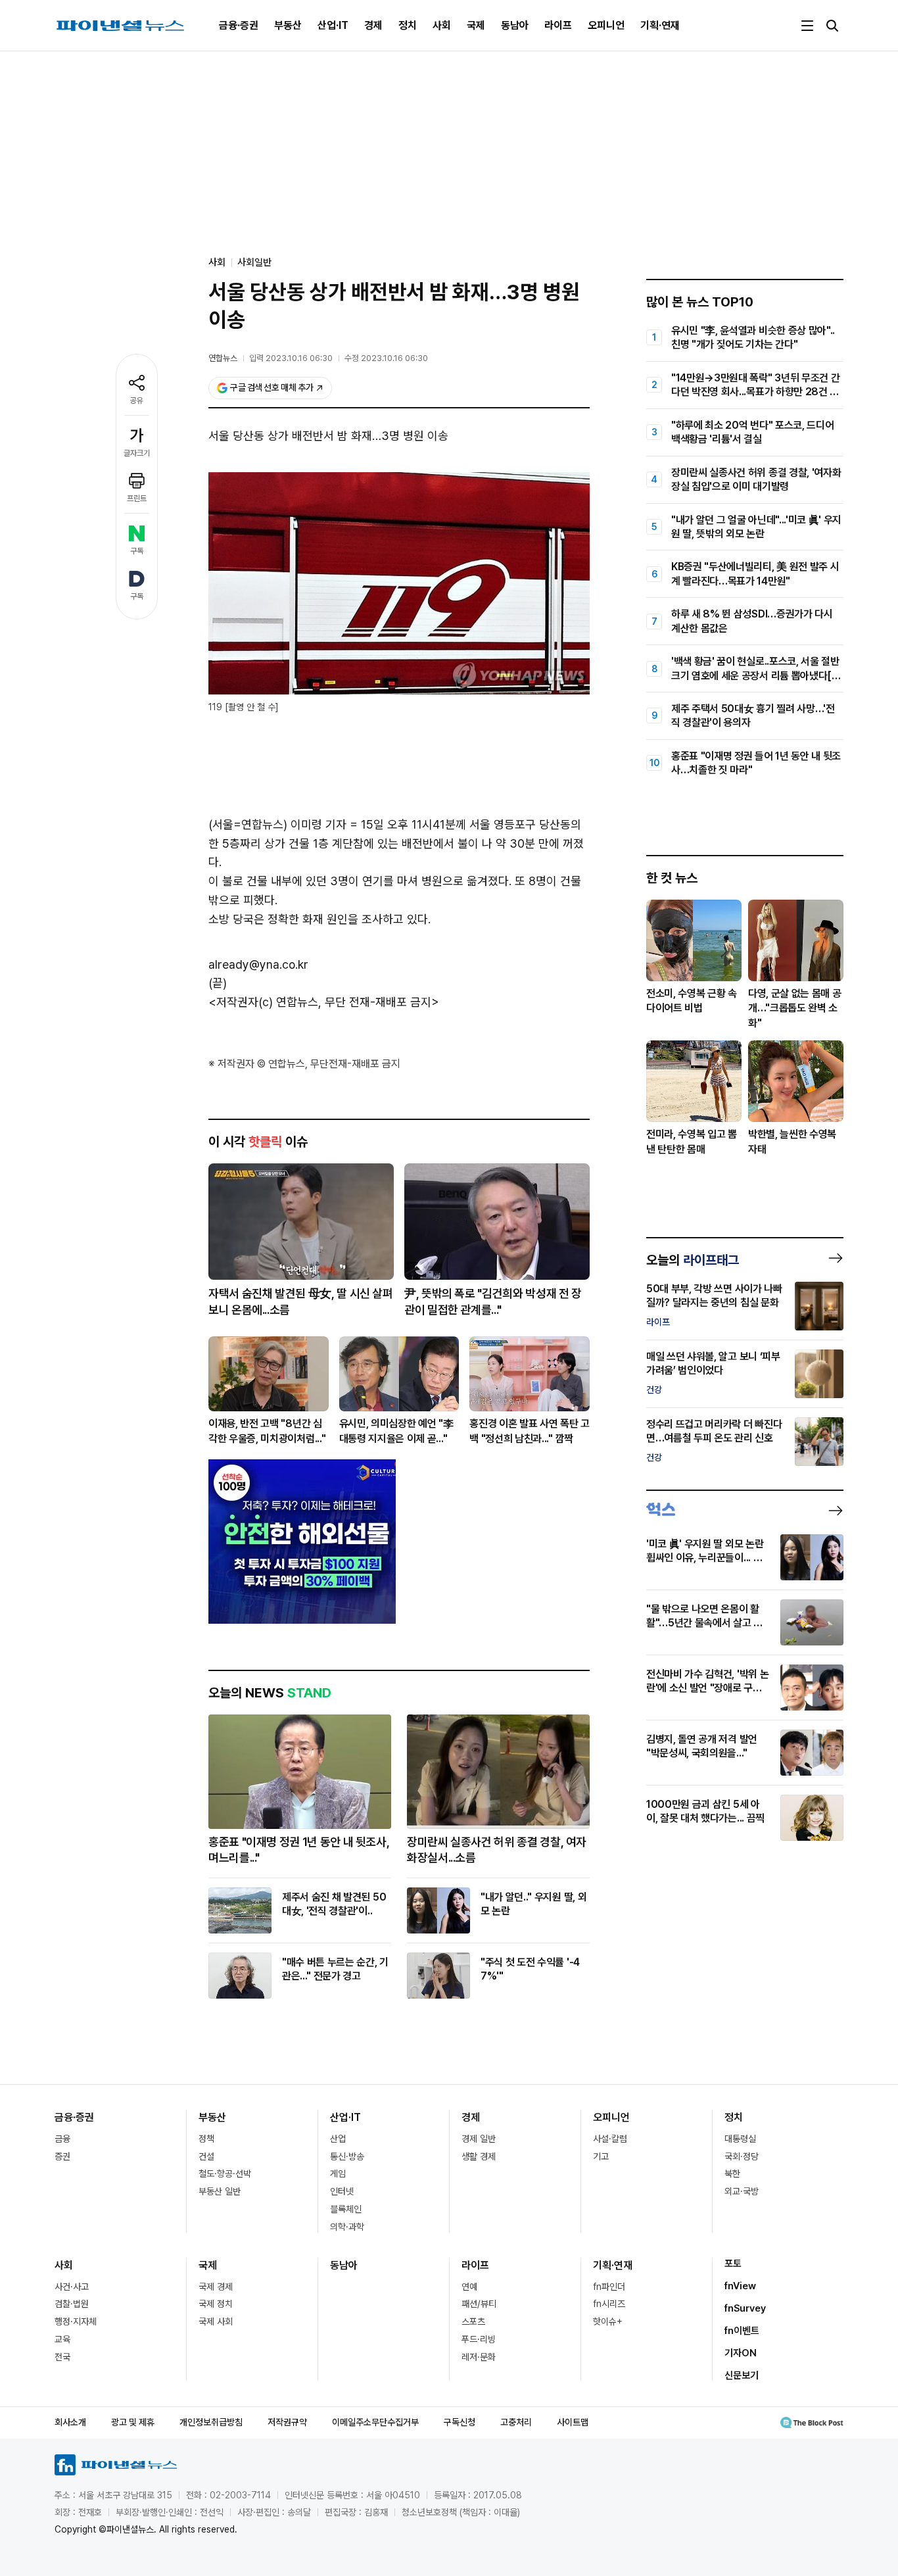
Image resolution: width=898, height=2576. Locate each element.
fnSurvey (745, 2308)
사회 (442, 25)
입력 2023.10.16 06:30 (291, 358)
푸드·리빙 (479, 2339)
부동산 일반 (220, 2191)
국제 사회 (216, 2321)
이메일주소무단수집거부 (375, 2422)
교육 (62, 2339)
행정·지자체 (76, 2321)
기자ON (741, 2353)
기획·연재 (660, 25)
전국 (62, 2357)
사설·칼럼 (610, 2139)
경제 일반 (479, 2139)
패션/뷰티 (479, 2304)
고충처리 (516, 2422)
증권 (62, 2156)
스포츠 (473, 2321)
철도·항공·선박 (225, 2174)
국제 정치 (216, 2304)
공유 (137, 401)
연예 (469, 2287)
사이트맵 (573, 2422)
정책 (206, 2139)
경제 (373, 25)
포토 (733, 2264)
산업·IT (333, 25)
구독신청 (460, 2422)
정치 (408, 25)
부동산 (288, 25)
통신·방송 (347, 2156)
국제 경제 (216, 2287)
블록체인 (346, 2209)
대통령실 (740, 2139)
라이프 (558, 25)
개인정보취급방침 (211, 2422)
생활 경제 (479, 2156)
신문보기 (742, 2375)
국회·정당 (742, 2156)
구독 (137, 551)
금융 (62, 2139)
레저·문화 (479, 2357)
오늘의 (693, 1260)
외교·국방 (742, 2191)
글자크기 (137, 453)
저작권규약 (287, 2422)
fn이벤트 (742, 2331)
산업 (338, 2139)
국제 (476, 25)
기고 (601, 2156)
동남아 (515, 25)
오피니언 (606, 25)
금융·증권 (239, 25)
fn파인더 (609, 2287)
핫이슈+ (608, 2321)
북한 (732, 2174)
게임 (338, 2174)
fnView (740, 2286)
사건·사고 (72, 2287)
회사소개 (70, 2422)
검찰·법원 (72, 2304)
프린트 (137, 498)
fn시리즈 (609, 2304)
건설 (206, 2156)
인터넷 (342, 2191)
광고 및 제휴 (133, 2422)
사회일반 (254, 262)
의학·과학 (347, 2227)
